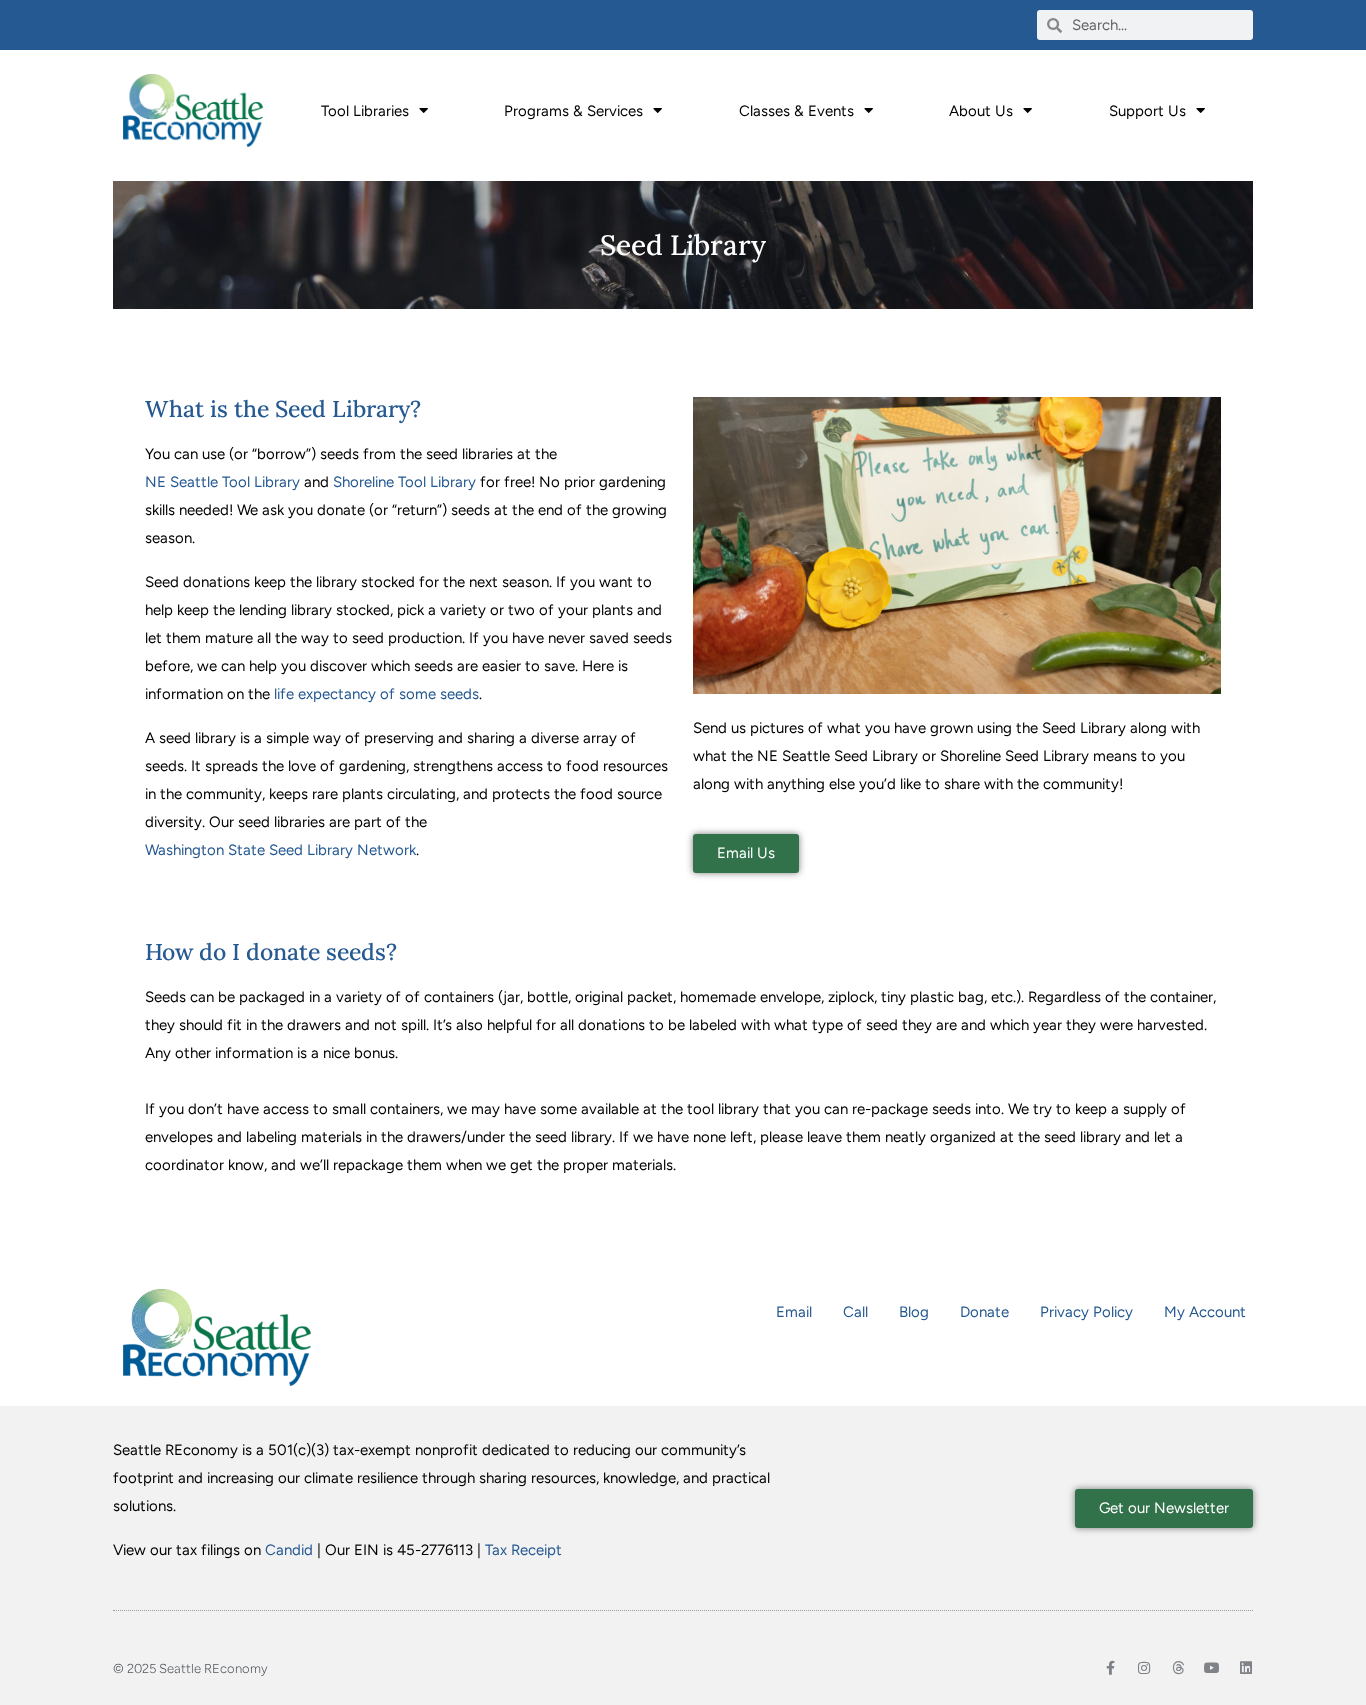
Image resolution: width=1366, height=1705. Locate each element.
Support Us (1147, 111)
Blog (914, 1312)
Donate (984, 1312)
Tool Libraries (365, 111)
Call (855, 1312)
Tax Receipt (523, 1550)
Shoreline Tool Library (404, 482)
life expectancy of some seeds (376, 694)
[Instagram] (1144, 1668)
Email (794, 1312)
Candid (289, 1550)
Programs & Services (573, 111)
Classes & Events (796, 111)
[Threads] (1178, 1668)
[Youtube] (1212, 1668)
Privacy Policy (1086, 1312)
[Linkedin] (1246, 1668)
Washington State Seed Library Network (280, 850)
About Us (981, 111)
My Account (1205, 1312)
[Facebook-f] (1110, 1668)
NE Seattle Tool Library (222, 482)
